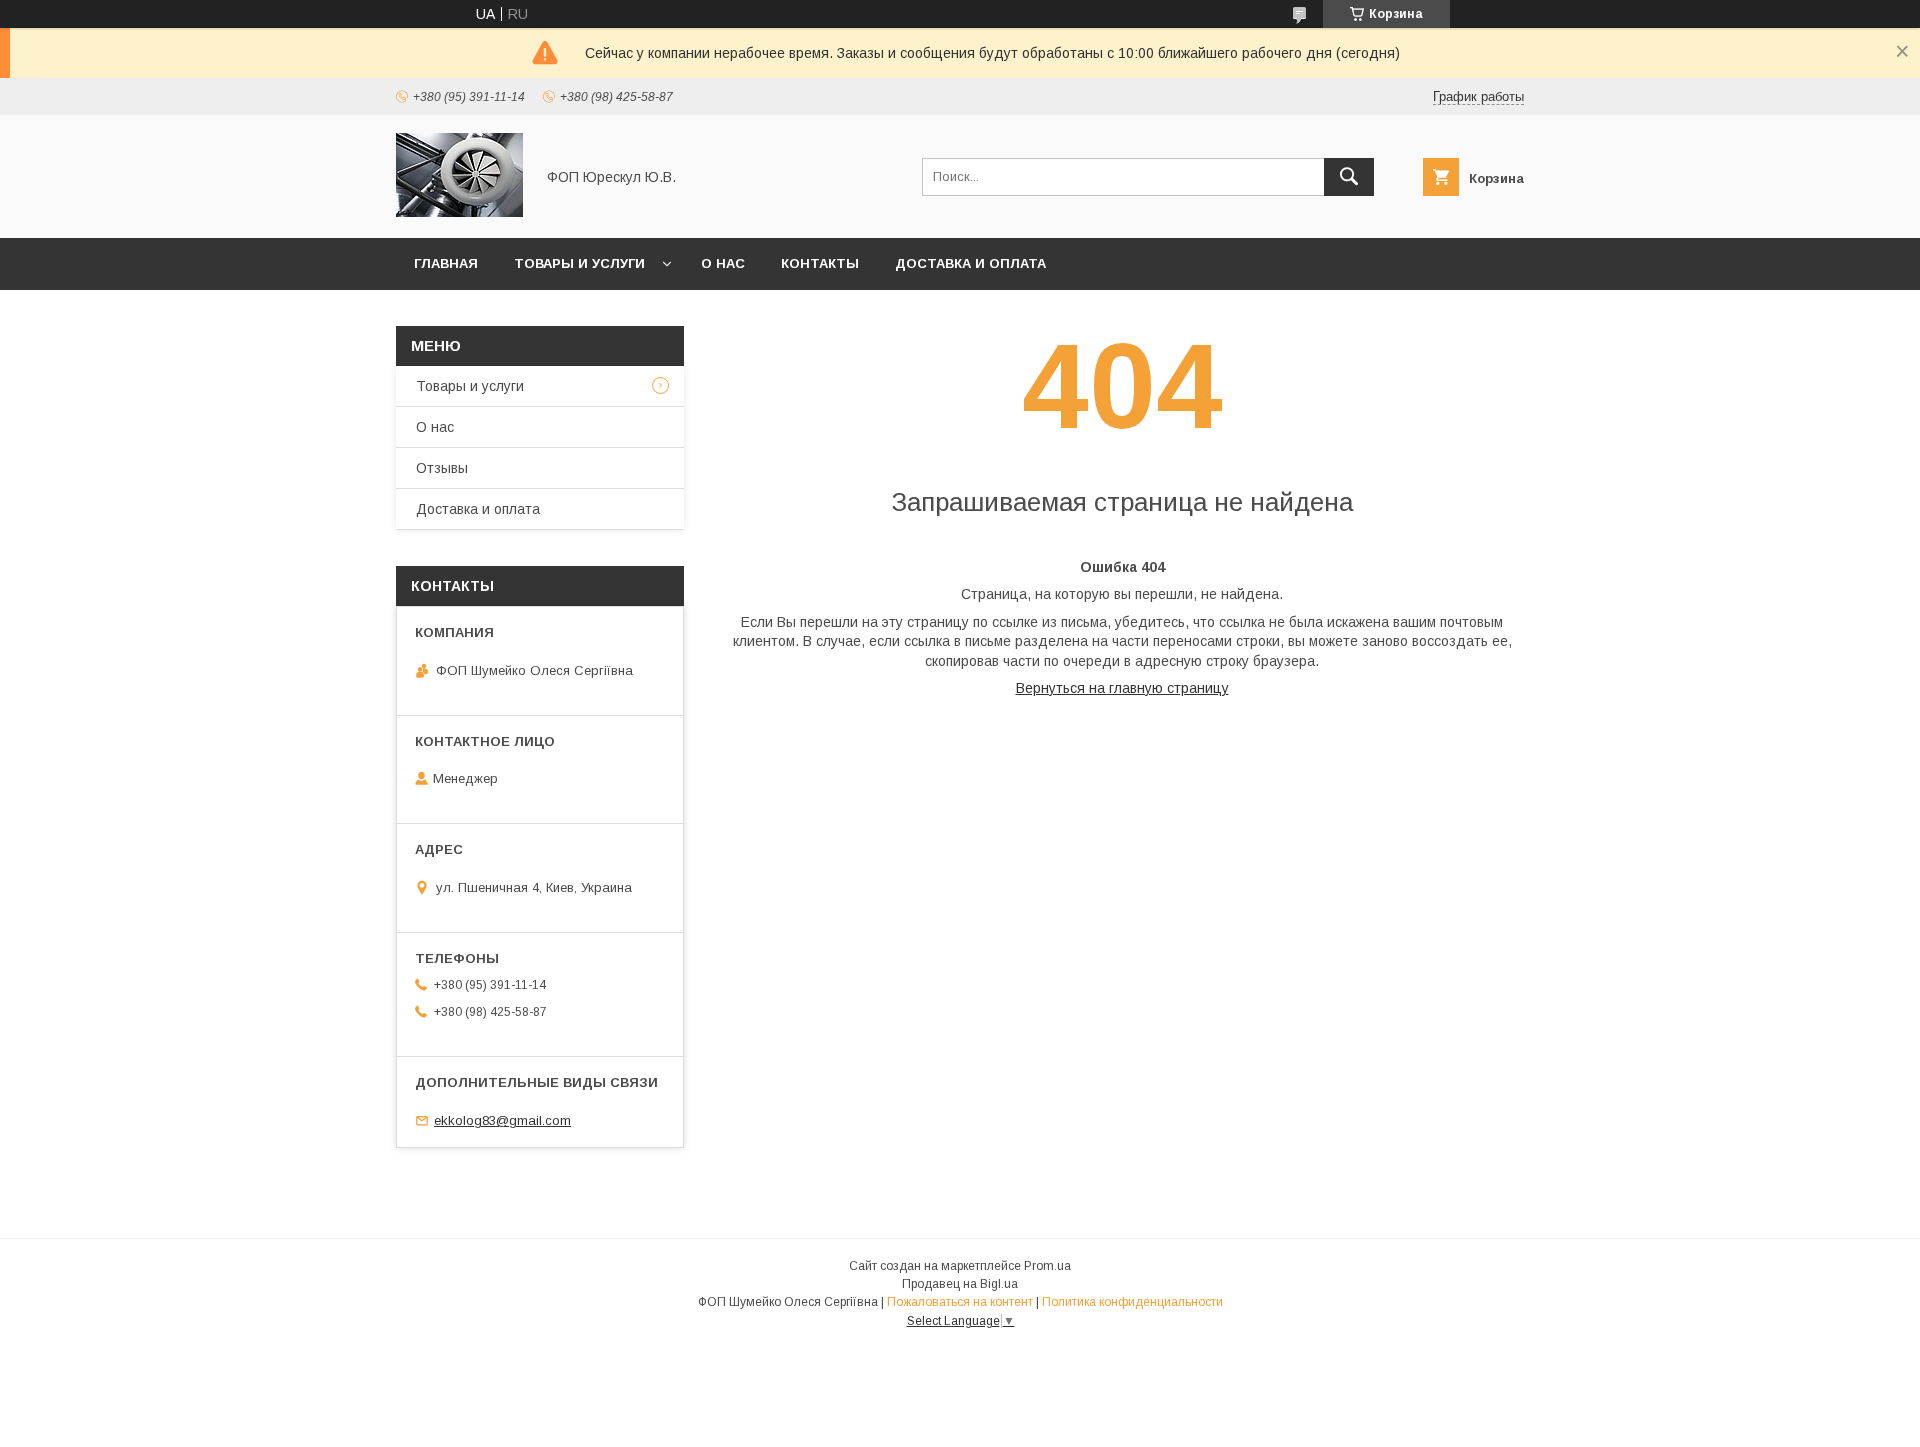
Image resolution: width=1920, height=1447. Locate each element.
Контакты (820, 263)
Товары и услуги (579, 263)
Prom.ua (1047, 1266)
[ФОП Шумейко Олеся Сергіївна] (459, 212)
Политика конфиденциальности (1132, 1302)
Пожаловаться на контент (960, 1302)
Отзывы (442, 468)
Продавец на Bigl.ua (960, 1284)
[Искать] (1349, 177)
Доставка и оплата (970, 263)
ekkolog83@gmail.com (502, 1120)
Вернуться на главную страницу (1122, 688)
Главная (446, 263)
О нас (723, 263)
